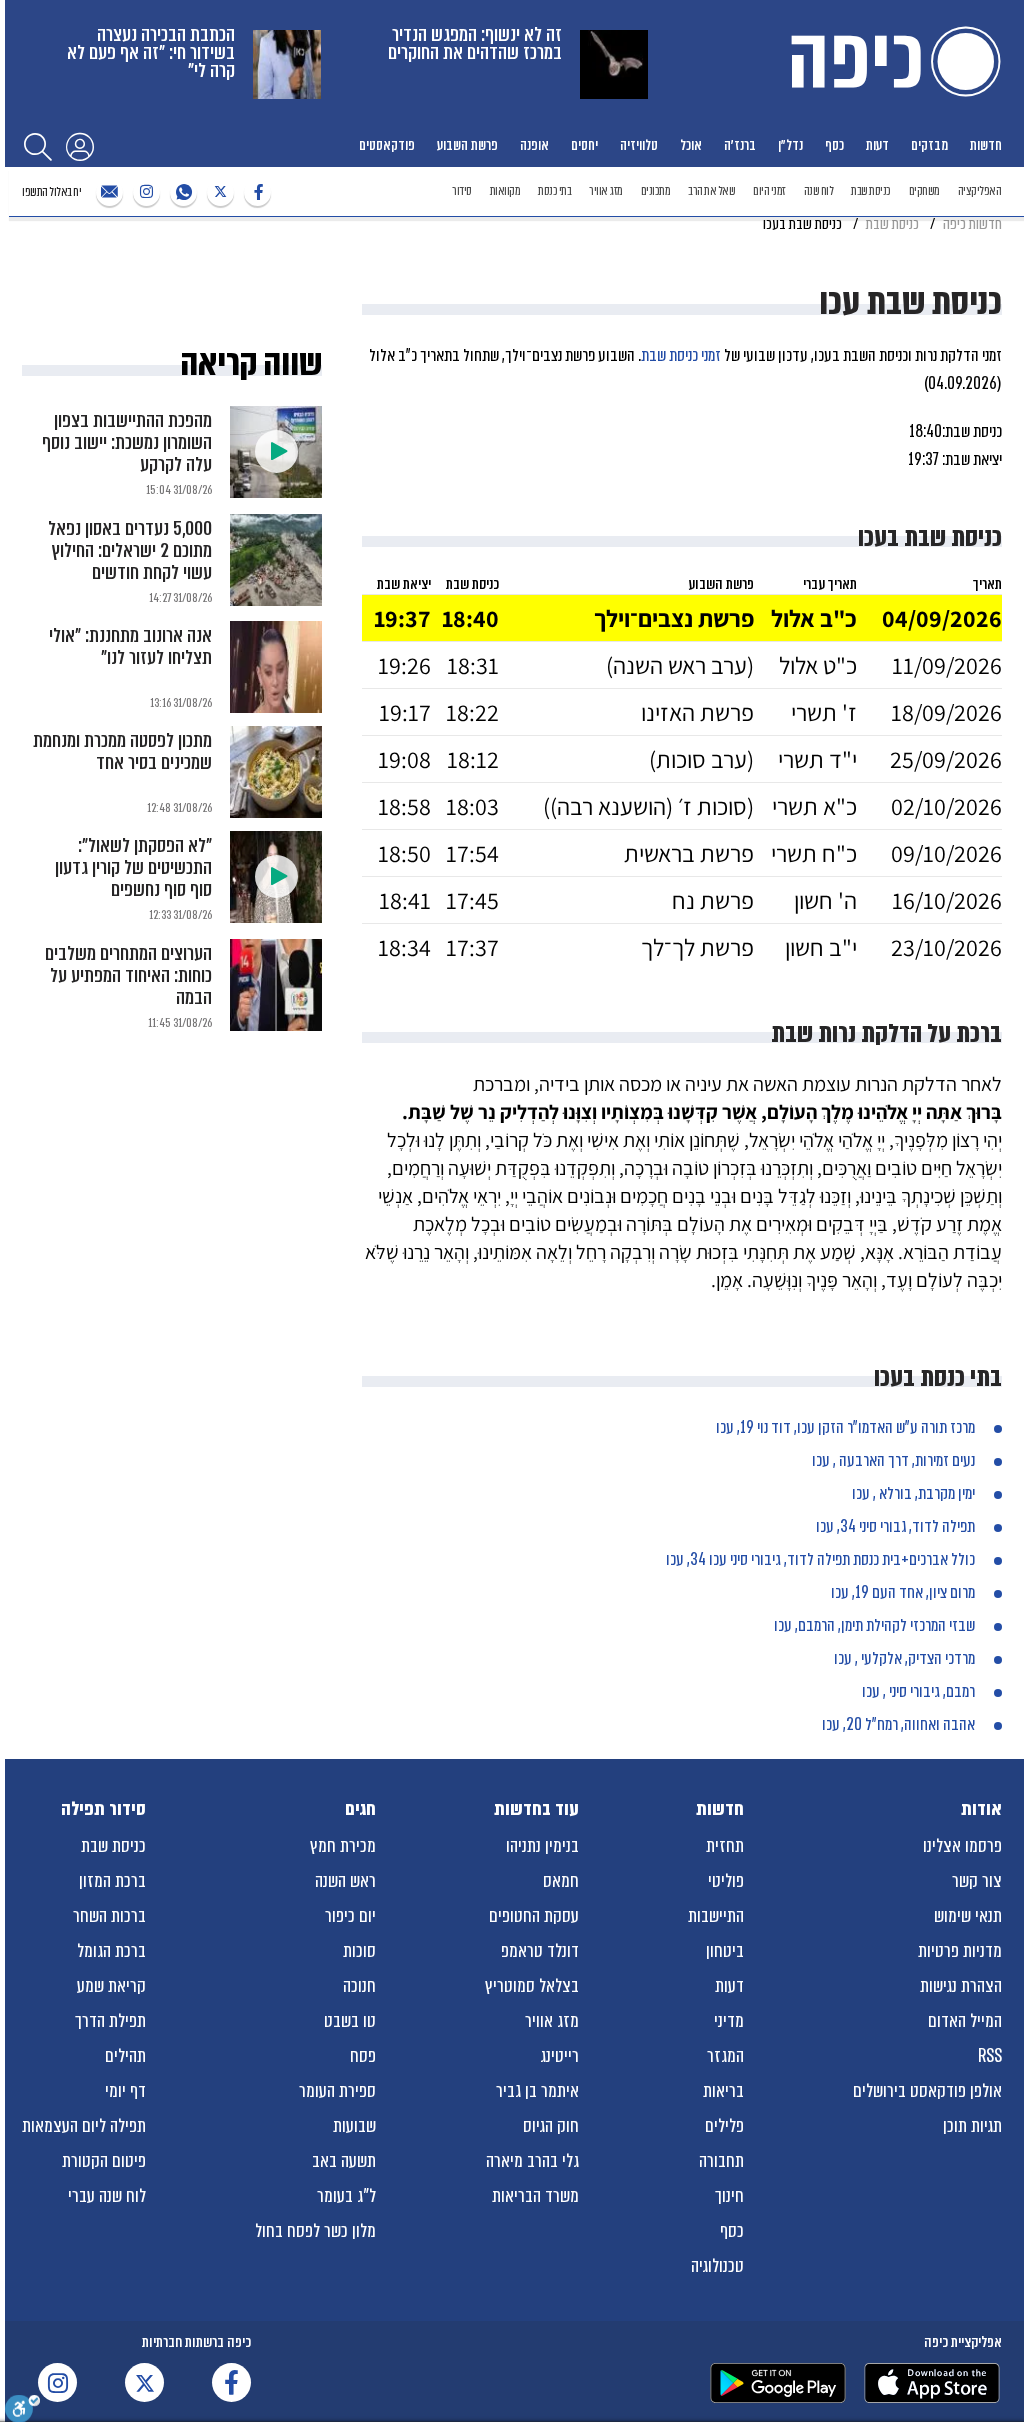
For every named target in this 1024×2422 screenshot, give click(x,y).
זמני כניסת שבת (681, 355)
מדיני (729, 2021)
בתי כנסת (554, 191)
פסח (363, 2056)
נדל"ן (790, 145)
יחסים (584, 145)
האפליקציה (980, 191)
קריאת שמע (111, 1986)
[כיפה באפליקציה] (778, 2383)
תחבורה (721, 2161)
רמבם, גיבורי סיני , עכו (918, 1691)
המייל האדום (965, 2021)
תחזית (725, 1846)
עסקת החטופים (534, 1916)
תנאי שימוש (968, 1916)
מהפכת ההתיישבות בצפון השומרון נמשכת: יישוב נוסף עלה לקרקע (127, 442)
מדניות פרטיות (960, 1951)
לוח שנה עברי (107, 2196)
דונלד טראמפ (540, 1951)
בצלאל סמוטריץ (532, 1986)
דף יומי (125, 2091)
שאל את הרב (711, 191)
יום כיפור (350, 1916)
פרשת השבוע (467, 145)
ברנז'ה (740, 145)
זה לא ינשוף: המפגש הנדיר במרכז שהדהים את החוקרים (475, 43)
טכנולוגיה (717, 2266)
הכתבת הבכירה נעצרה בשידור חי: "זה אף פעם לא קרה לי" (151, 52)
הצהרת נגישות (961, 1986)
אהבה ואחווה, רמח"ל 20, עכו (898, 1724)
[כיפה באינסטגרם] (144, 192)
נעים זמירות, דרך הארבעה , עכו (893, 1460)
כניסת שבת (871, 191)
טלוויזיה (639, 145)
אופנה (534, 145)
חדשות (986, 145)
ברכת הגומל (111, 1951)
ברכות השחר (109, 1916)
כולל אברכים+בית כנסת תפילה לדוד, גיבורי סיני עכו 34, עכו (820, 1559)
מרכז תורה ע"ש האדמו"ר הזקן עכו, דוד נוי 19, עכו (845, 1427)
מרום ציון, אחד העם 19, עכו (903, 1592)
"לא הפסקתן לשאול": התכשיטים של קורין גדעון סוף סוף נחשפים (133, 867)
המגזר (725, 2056)
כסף (834, 145)
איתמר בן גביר (537, 2091)
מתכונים (656, 191)
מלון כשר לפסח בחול (315, 2231)
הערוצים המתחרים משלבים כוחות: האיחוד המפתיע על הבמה (128, 975)
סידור (462, 191)
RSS (990, 2056)
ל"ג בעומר (346, 2196)
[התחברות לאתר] (80, 146)
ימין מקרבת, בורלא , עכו (913, 1493)
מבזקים (929, 145)
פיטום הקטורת (104, 2161)
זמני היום (769, 191)
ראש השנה (345, 1881)
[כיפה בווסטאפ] (181, 192)
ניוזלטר (107, 192)
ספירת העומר (337, 2091)
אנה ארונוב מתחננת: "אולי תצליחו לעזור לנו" (130, 646)
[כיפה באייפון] (932, 2383)
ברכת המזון (112, 1881)
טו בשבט (350, 2021)
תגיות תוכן (972, 2126)
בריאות (723, 2091)
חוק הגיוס (551, 2126)
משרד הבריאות (535, 2196)
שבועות (354, 2126)
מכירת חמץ (343, 1846)
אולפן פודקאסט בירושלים (927, 2091)
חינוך (729, 2196)
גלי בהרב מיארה (532, 2161)
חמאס (561, 1881)
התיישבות (716, 1916)
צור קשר (977, 1881)
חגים (360, 1809)
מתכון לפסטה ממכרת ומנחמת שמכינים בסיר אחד (122, 751)
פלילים (724, 2126)
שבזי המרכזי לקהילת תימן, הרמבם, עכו (874, 1625)
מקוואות (505, 191)
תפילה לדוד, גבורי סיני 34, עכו (895, 1526)
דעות (877, 145)
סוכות (359, 1951)
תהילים (125, 2056)
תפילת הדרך (110, 2021)
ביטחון (725, 1951)
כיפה (892, 61)
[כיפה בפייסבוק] (255, 192)
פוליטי (726, 1881)
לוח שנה (819, 191)
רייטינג (559, 2056)
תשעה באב (344, 2161)
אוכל (691, 145)
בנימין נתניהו (542, 1846)
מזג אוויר (606, 191)
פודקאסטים (387, 145)
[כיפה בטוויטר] (218, 192)
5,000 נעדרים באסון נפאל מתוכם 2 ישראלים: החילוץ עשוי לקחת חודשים (130, 550)
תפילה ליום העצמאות (84, 2126)
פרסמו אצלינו (962, 1846)
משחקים (924, 191)
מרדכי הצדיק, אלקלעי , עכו (904, 1658)
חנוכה (359, 1986)
